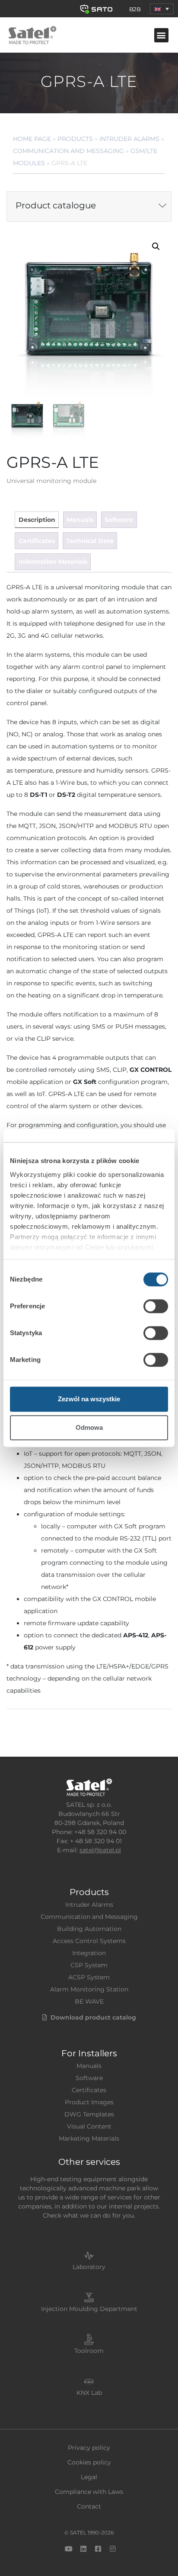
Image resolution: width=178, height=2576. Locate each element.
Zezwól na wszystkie (89, 1399)
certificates (37, 541)
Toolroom (89, 2351)
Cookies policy (89, 2462)
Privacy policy (89, 2448)
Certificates (89, 2090)
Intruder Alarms (129, 139)
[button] (162, 9)
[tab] (37, 520)
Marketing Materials (89, 2138)
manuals (80, 520)
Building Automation (89, 1929)
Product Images (89, 2102)
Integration (89, 1953)
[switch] (156, 1306)
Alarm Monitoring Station (89, 1989)
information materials (53, 562)
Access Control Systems (89, 1941)
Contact (89, 2506)
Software (89, 2078)
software (119, 520)
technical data (90, 541)
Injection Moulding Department (89, 2309)
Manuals (89, 2066)
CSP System (89, 1965)
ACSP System (89, 1977)
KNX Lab (89, 2393)
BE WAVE (89, 2001)
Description (37, 520)
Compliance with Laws (89, 2492)
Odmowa (89, 1427)
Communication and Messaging (68, 151)
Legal (89, 2477)
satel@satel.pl (100, 1850)
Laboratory (89, 2267)
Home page (32, 139)
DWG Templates (89, 2114)
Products (75, 139)
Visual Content (89, 2126)
